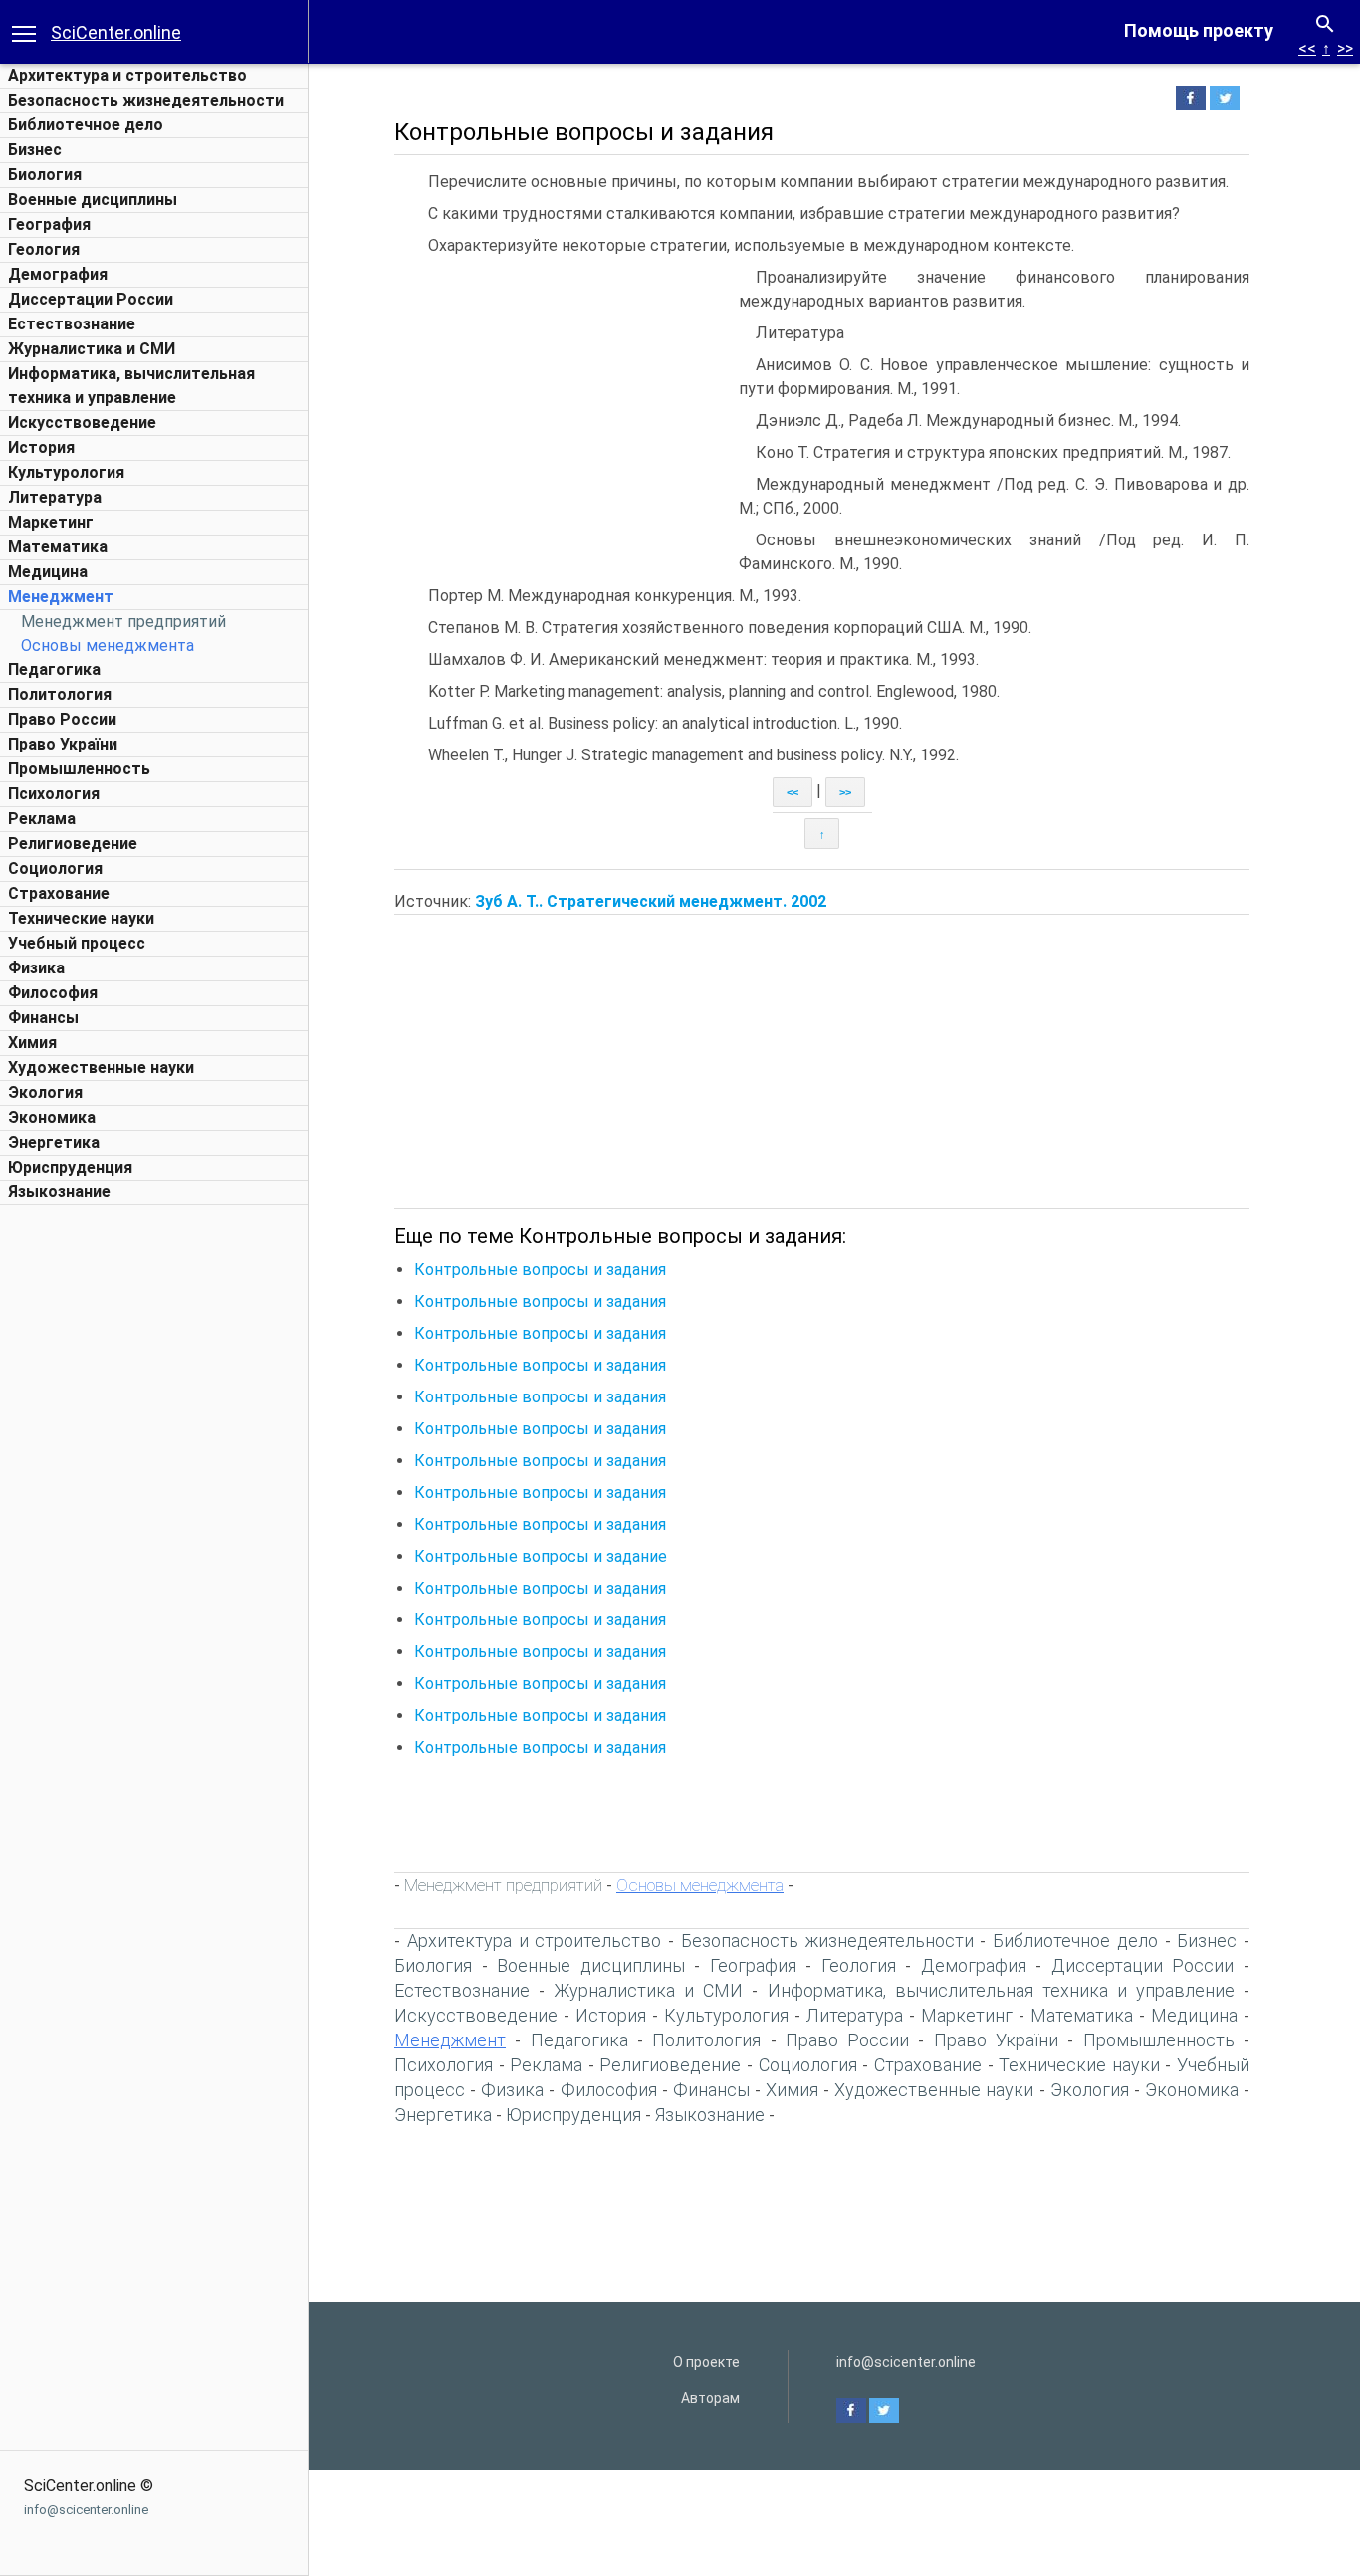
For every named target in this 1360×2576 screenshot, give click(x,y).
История (41, 447)
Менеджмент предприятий (123, 622)
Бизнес (35, 150)
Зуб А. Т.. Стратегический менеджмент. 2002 (651, 901)
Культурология (66, 472)
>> (1345, 48)
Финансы (43, 1018)
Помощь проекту (1199, 30)
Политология (60, 694)
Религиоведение (73, 844)
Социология (55, 868)
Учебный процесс (77, 943)
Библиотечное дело (86, 125)
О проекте (706, 2362)
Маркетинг (51, 522)
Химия (32, 1043)
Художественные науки (101, 1068)
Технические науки (81, 918)
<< (1307, 48)
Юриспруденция (70, 1167)
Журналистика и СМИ (92, 349)
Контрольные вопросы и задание (541, 1556)
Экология (45, 1092)
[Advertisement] (154, 1514)
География (49, 224)
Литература (55, 497)
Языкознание (59, 1192)
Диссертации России (91, 299)
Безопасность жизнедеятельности (146, 100)
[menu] (24, 32)
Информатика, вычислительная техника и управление (1001, 1990)
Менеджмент (61, 597)
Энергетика (54, 1142)
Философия (53, 993)
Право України (63, 744)
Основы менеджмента (108, 645)
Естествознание (72, 324)
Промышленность (79, 769)
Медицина (48, 572)
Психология (54, 794)
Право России (62, 719)
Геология (44, 249)
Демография (58, 274)
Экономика (52, 1117)
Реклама (42, 819)
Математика (58, 547)
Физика (36, 968)
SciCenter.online (116, 32)
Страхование (59, 893)
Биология (45, 175)
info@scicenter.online (86, 2510)
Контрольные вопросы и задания (540, 1270)
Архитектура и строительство (127, 75)
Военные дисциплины (93, 200)
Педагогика (54, 669)
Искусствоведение (82, 423)
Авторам (710, 2398)
